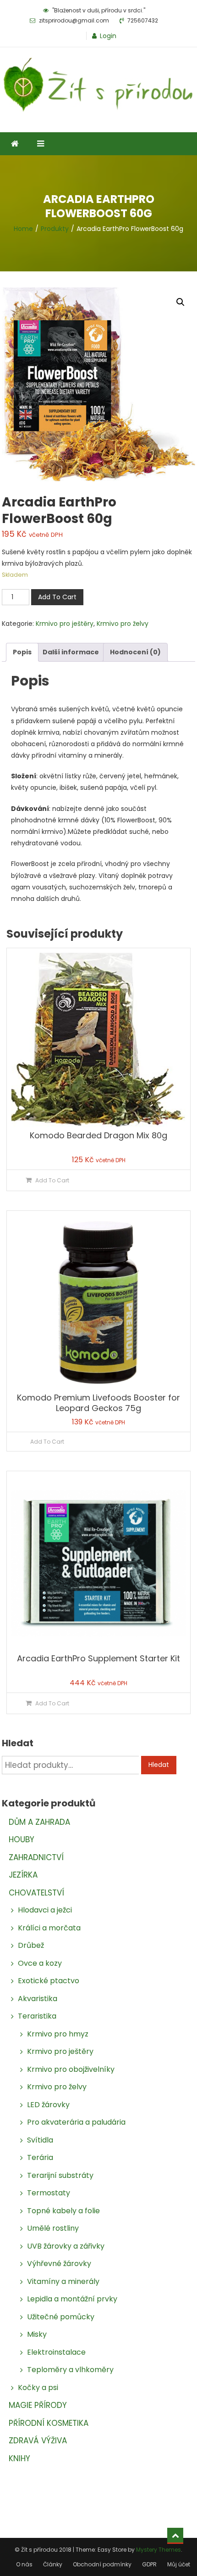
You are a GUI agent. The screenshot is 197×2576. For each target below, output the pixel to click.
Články (53, 2564)
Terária (40, 2157)
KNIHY (19, 2458)
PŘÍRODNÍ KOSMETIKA (49, 2423)
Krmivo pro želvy (123, 624)
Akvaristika (38, 1999)
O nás (24, 2564)
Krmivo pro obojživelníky (71, 2069)
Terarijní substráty (60, 2175)
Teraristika (37, 2016)
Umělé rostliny (53, 2228)
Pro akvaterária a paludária (76, 2122)
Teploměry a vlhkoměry (70, 2370)
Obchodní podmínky (102, 2564)
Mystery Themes (159, 2550)
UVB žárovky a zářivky (66, 2246)
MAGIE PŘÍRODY (38, 2405)
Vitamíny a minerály (63, 2281)
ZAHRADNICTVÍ (36, 1857)
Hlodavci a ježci (45, 1910)
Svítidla (40, 2140)
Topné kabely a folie (63, 2211)
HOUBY (22, 1839)
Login (108, 36)
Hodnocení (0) (135, 652)
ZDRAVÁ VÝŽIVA (38, 2441)
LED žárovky (48, 2105)
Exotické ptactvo (49, 1981)
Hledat (159, 1765)
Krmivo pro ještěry (65, 624)
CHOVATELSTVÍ (36, 1893)
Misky (37, 2334)
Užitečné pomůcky (61, 2317)
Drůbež (31, 1945)
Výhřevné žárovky (59, 2264)
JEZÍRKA (23, 1875)
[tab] (22, 652)
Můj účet (179, 2564)
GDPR (149, 2564)
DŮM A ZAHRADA (39, 1822)
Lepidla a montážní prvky (72, 2299)
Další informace (71, 652)
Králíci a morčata (49, 1928)
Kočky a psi (38, 2388)
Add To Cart (57, 597)
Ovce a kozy (40, 1963)
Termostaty (49, 2193)
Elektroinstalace (56, 2352)
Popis (22, 652)
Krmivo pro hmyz (58, 2034)
